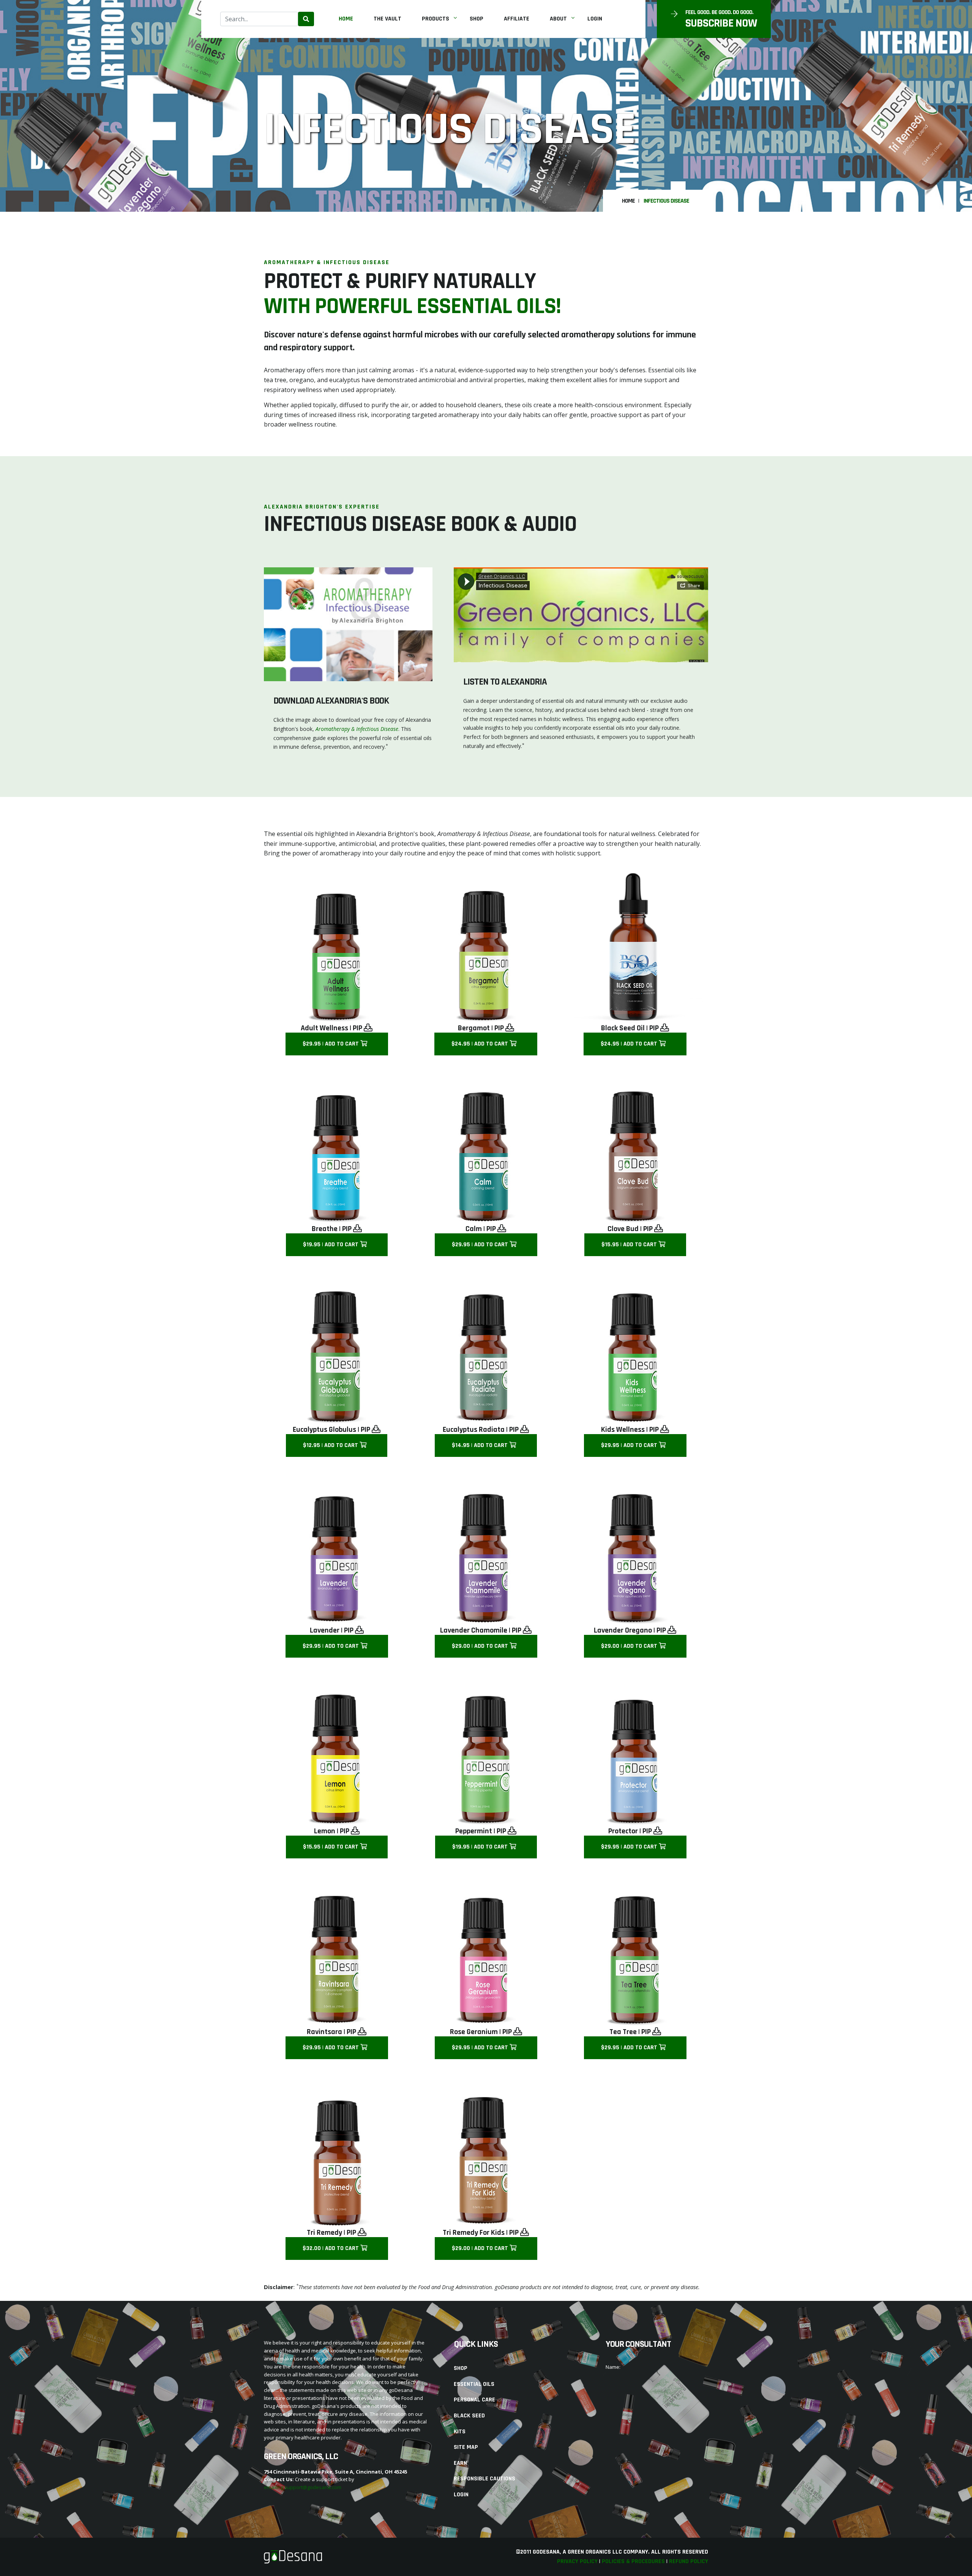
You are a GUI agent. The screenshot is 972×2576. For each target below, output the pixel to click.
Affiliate (517, 19)
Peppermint (474, 1831)
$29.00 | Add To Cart (481, 1646)
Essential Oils (474, 2384)
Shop (477, 19)
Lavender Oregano (623, 1630)
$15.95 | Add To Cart (630, 1245)
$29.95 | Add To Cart (331, 1044)
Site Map (466, 2447)
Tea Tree (623, 2032)
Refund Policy (689, 2561)
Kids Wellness (623, 1430)
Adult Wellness (324, 1028)
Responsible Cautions (484, 2479)
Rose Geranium (474, 2032)
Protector (623, 1831)
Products (436, 19)
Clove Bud (623, 1229)
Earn (460, 2463)
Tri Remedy (324, 2233)
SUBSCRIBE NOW (721, 23)
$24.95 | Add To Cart (480, 1044)
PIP (358, 1028)
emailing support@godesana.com (303, 2487)
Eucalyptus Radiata (474, 1430)
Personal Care (474, 2400)
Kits (460, 2432)
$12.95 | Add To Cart (331, 1445)
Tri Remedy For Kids (474, 2233)
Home (346, 19)
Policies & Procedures (633, 2561)
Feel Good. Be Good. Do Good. (719, 13)
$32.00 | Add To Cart (331, 2248)
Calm (474, 1229)
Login (595, 19)
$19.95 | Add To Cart (331, 1245)
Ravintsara (324, 2032)
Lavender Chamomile (474, 1630)
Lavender (325, 1630)
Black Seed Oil (623, 1028)
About (558, 19)
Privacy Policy (577, 2561)
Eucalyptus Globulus (324, 1430)
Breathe (325, 1229)
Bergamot (474, 1028)
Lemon (325, 1831)
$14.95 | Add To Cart (480, 1445)
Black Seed (469, 2416)
